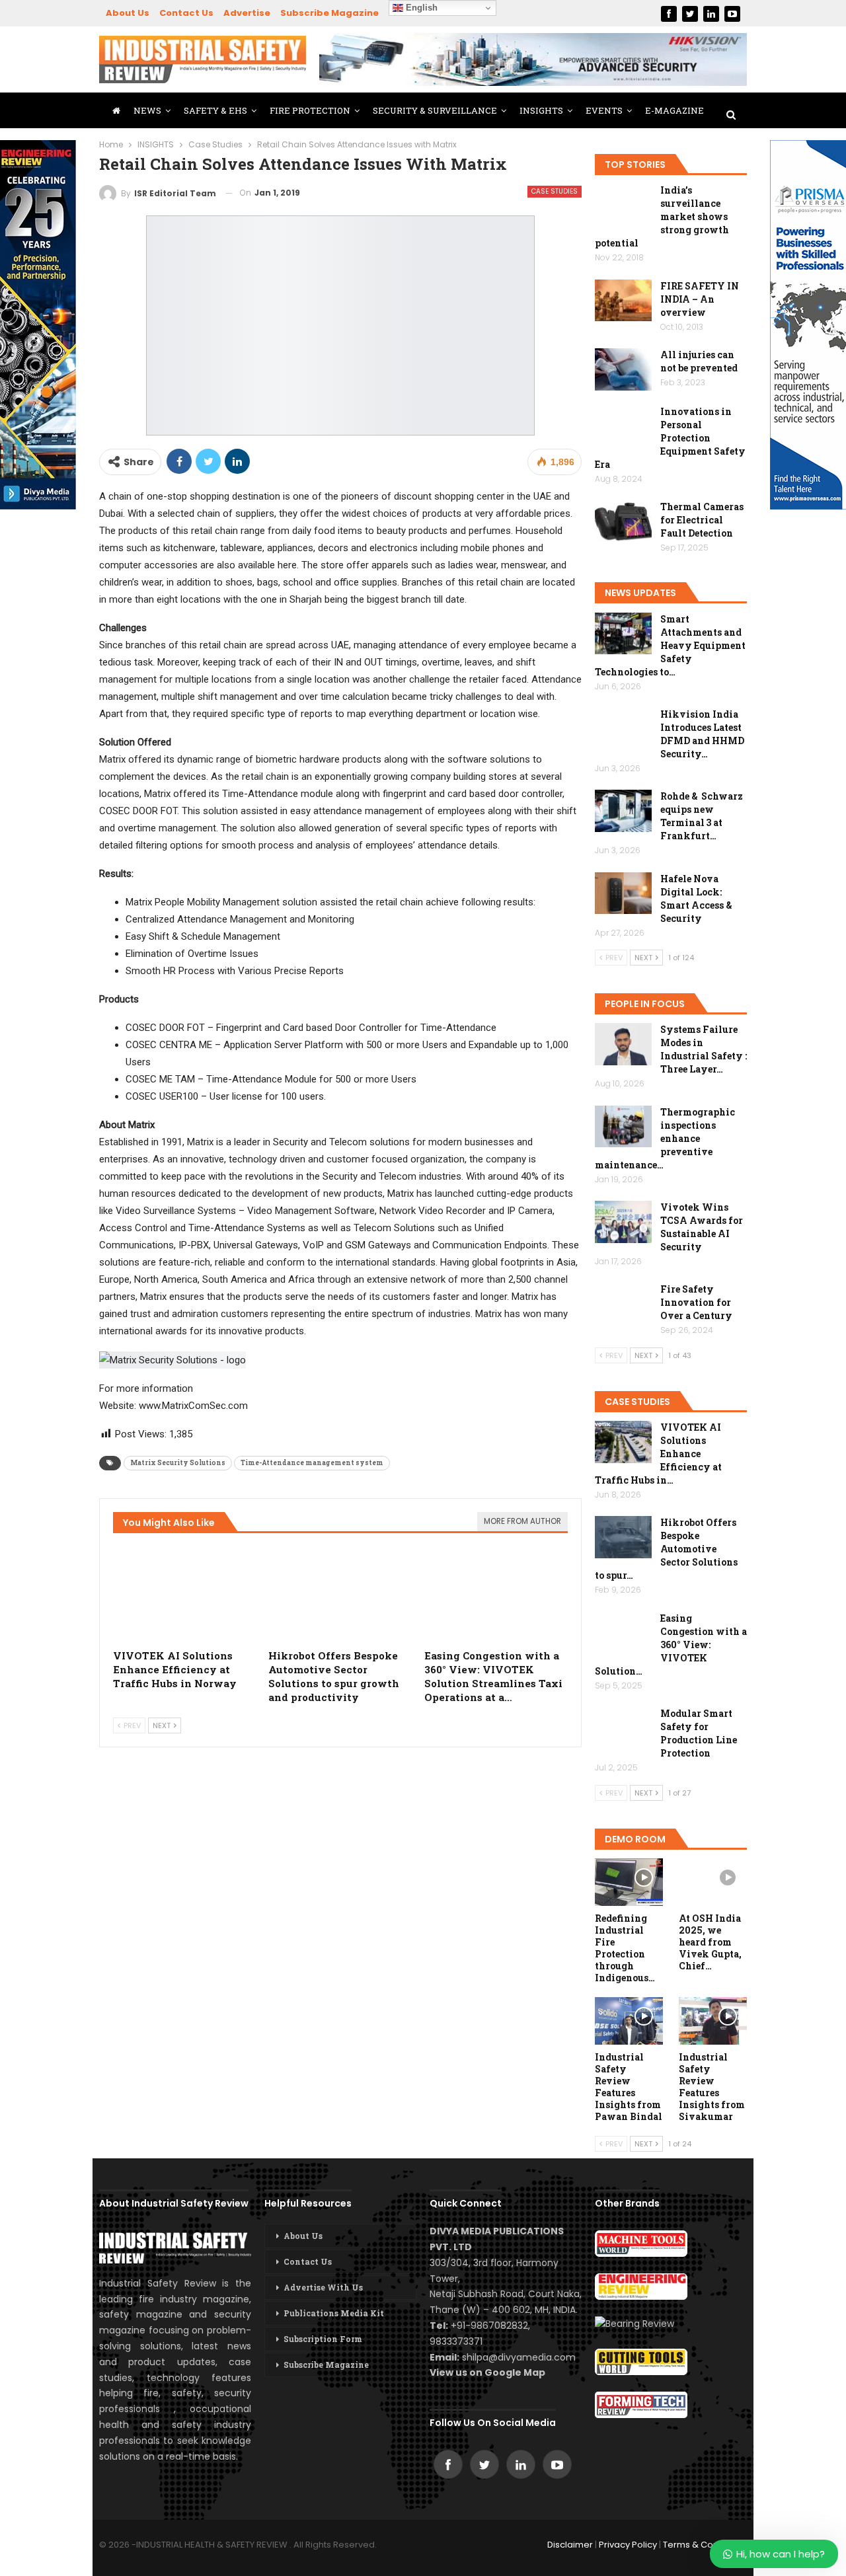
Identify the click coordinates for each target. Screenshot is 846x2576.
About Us (128, 13)
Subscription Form (323, 2339)
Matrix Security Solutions (178, 1463)
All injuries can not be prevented (699, 361)
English (420, 8)
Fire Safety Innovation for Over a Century (696, 1302)
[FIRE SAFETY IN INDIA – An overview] (623, 301)
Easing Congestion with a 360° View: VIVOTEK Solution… (671, 1645)
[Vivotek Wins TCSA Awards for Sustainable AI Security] (623, 1222)
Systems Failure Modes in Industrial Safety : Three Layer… (704, 1049)
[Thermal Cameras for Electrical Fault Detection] (623, 521)
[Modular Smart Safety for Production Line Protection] (623, 1728)
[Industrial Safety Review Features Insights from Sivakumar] (713, 2021)
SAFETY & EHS (215, 110)
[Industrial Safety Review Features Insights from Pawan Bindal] (629, 2021)
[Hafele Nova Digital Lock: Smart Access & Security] (623, 893)
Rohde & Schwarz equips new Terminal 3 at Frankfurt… (702, 816)
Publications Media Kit (334, 2313)
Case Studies (555, 191)
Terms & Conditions (705, 2545)
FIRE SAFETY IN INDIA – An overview (700, 299)
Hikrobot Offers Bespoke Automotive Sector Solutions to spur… (666, 1549)
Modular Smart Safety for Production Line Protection (699, 1733)
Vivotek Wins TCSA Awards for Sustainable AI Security (702, 1227)
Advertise (247, 13)
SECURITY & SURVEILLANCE (435, 110)
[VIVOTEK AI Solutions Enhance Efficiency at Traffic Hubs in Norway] (185, 1592)
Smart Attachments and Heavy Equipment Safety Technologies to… (670, 645)
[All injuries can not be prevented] (623, 369)
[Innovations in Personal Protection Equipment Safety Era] (623, 426)
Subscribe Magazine (329, 13)
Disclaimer (570, 2545)
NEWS (147, 110)
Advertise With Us (323, 2287)
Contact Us (186, 13)
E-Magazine (674, 110)
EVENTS (604, 110)
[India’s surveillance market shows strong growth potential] (623, 205)
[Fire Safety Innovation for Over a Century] (623, 1304)
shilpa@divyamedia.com (520, 2357)
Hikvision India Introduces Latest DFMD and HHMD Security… (702, 734)
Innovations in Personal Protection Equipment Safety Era (670, 438)
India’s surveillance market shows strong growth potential (662, 216)
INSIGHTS (541, 110)
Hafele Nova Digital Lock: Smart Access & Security (696, 898)
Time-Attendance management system (312, 1463)
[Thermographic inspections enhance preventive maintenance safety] (623, 1127)
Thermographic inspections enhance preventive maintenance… (665, 1138)
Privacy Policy (628, 2545)
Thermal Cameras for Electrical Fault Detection (702, 520)
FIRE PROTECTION (310, 110)
